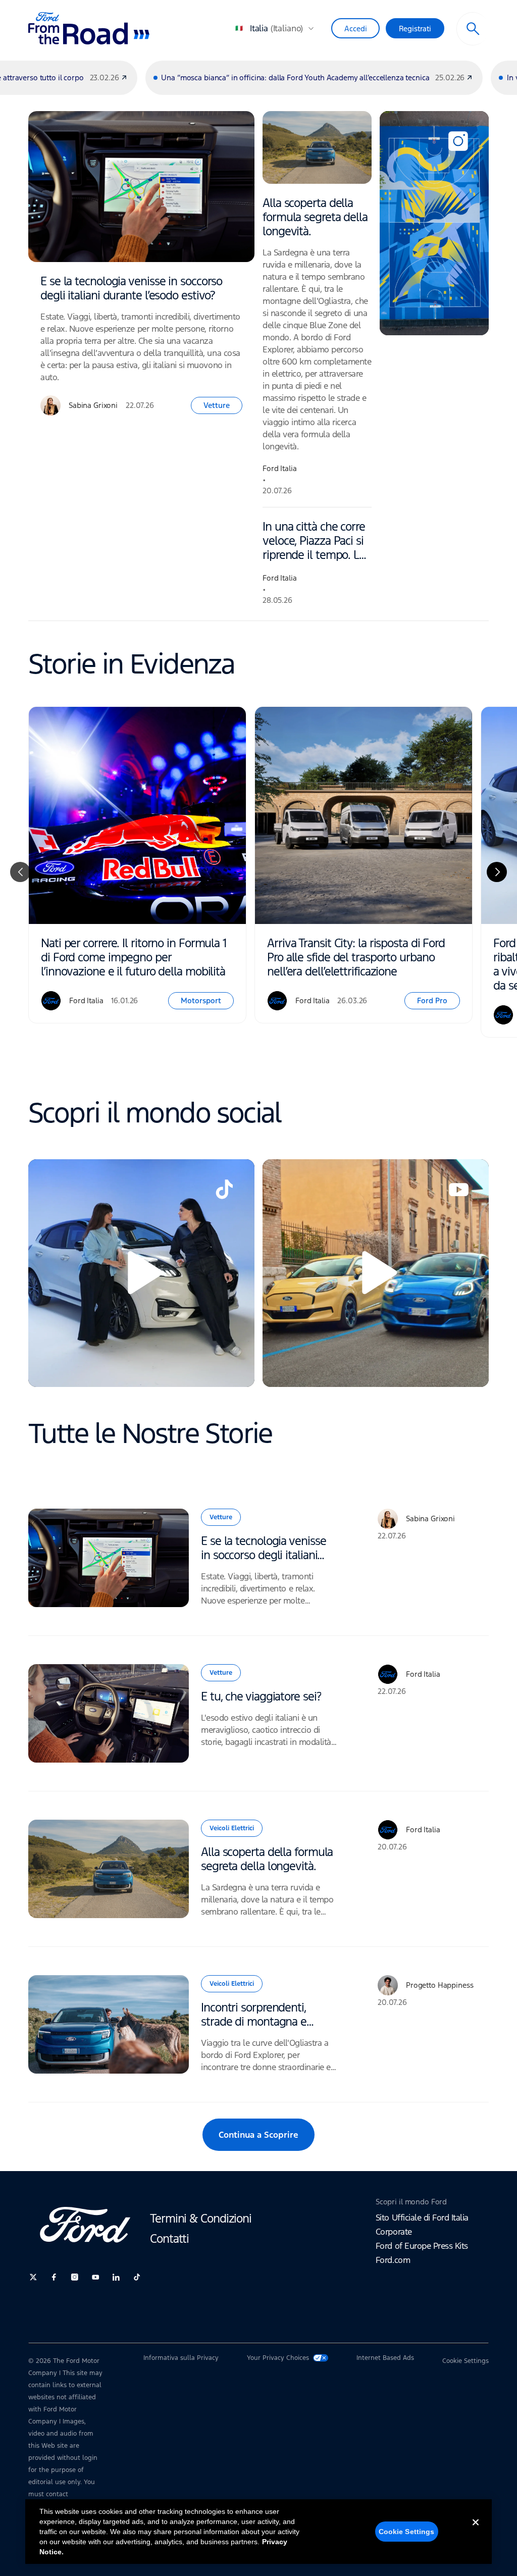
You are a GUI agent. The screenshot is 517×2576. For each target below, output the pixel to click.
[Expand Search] (473, 29)
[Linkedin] (116, 2277)
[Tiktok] (137, 2277)
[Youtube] (95, 2277)
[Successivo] (497, 872)
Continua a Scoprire (258, 2135)
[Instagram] (75, 2277)
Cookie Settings (407, 2532)
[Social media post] (434, 223)
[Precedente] (20, 872)
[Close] (476, 2531)
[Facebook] (54, 2277)
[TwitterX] (33, 2277)
